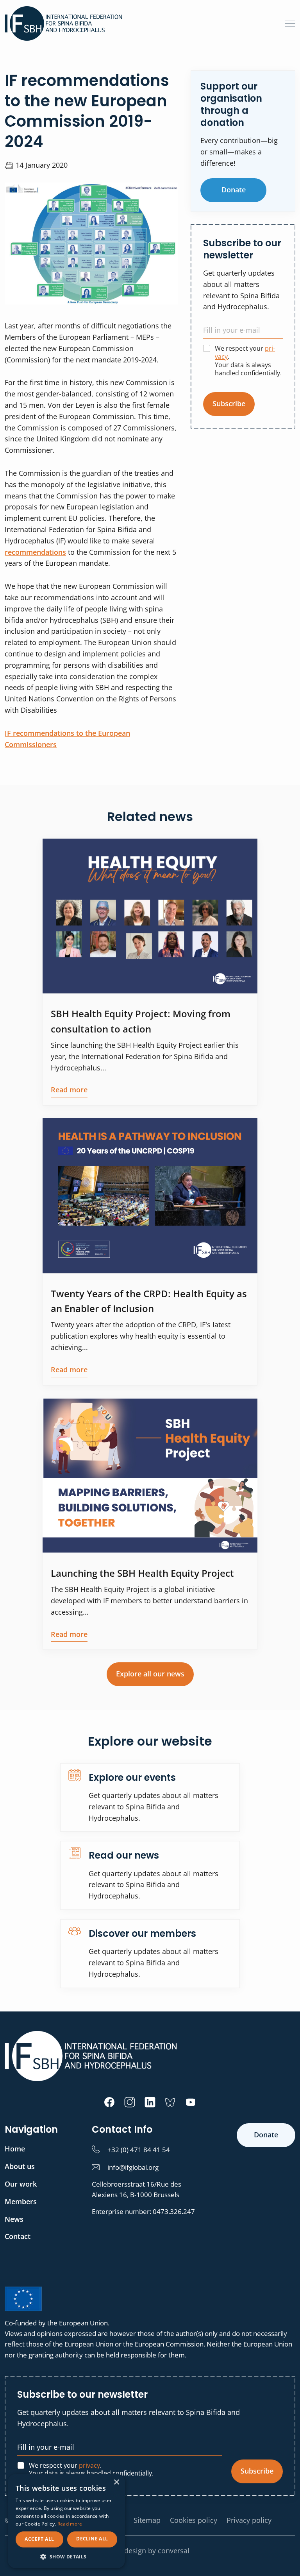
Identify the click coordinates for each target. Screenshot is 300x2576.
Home (15, 2149)
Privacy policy (249, 2520)
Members (21, 2201)
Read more (69, 1090)
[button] (66, 2556)
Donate (234, 190)
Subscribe (229, 403)
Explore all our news (150, 1674)
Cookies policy (194, 2520)
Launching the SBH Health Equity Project (142, 1573)
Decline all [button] (92, 2539)
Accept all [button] (39, 2539)
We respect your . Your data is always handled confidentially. (248, 361)
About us (20, 2166)
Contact (18, 2236)
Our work (21, 2184)
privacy (89, 2465)
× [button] (116, 2482)
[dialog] (66, 2521)
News (14, 2219)
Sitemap (147, 2520)
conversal (174, 2551)
